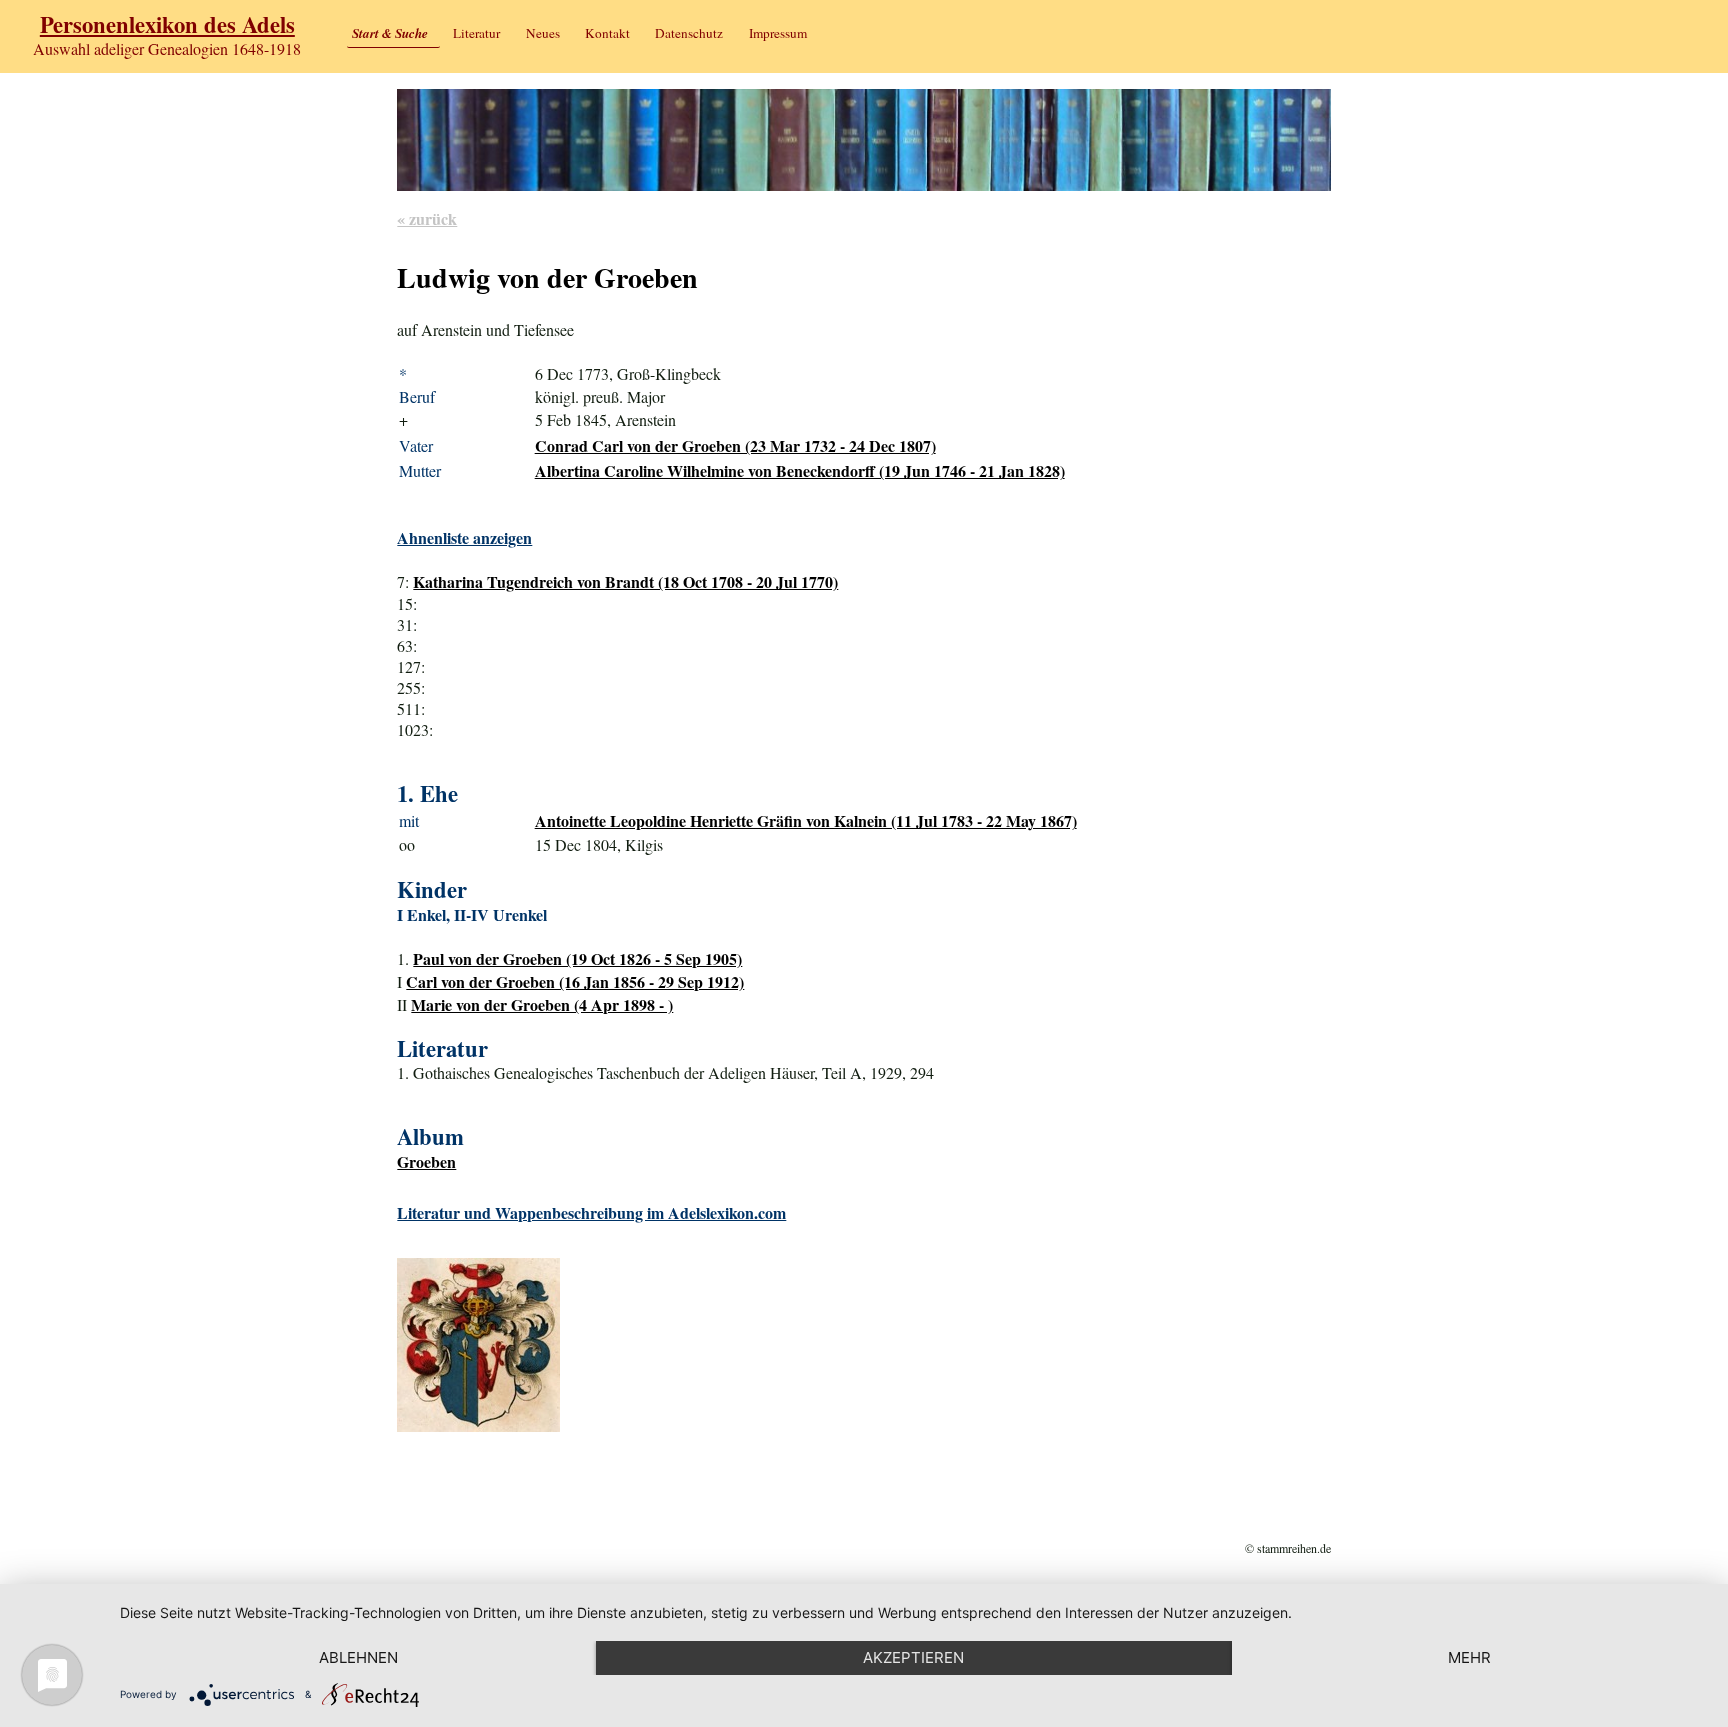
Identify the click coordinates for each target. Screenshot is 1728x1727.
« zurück (427, 218)
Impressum (778, 33)
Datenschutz (689, 33)
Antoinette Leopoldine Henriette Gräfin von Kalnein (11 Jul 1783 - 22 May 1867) (806, 820)
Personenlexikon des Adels (167, 24)
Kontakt (607, 33)
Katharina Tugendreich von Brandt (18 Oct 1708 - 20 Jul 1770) (625, 581)
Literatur (476, 33)
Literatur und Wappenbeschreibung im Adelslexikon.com (591, 1212)
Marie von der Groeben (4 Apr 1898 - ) (542, 1004)
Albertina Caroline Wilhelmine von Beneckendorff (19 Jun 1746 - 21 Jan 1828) (800, 470)
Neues (543, 33)
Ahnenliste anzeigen (464, 537)
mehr (1469, 1657)
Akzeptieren (913, 1657)
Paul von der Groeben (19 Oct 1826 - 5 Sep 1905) (577, 958)
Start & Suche (390, 33)
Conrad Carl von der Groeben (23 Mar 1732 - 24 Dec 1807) (735, 445)
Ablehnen (358, 1657)
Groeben (426, 1161)
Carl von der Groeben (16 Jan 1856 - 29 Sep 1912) (575, 981)
